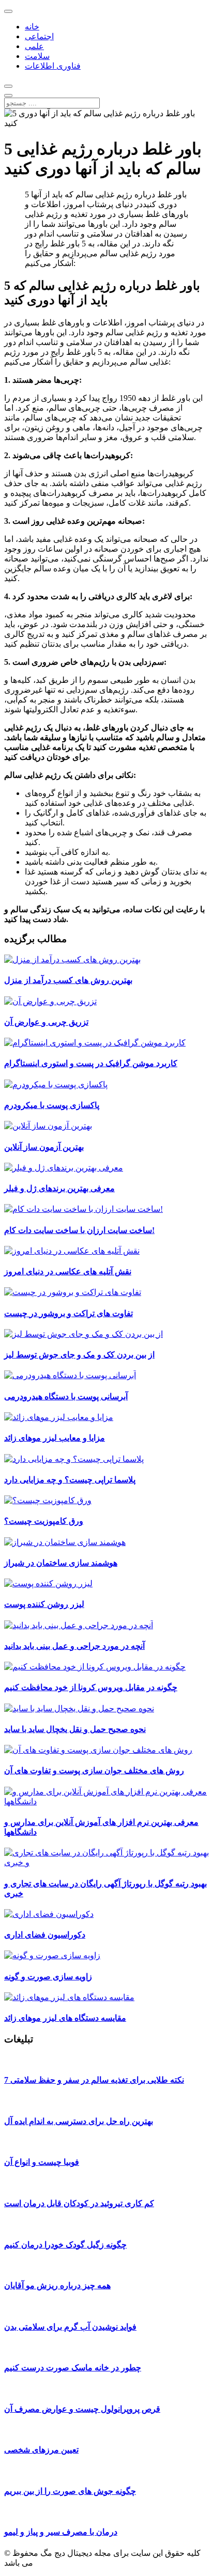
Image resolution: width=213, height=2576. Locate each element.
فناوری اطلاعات (53, 66)
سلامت (37, 56)
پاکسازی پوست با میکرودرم (52, 1105)
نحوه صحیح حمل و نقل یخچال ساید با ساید (75, 1729)
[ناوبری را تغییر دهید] (8, 11)
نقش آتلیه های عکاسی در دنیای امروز (68, 1271)
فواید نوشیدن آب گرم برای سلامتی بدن (70, 2327)
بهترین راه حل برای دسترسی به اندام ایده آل (79, 2121)
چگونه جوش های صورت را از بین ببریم (70, 2491)
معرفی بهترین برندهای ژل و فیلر (59, 1188)
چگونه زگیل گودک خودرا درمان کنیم (65, 2245)
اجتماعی (39, 36)
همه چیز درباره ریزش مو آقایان (57, 2285)
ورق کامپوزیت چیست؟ (44, 1521)
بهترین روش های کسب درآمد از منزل (68, 980)
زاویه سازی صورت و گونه (48, 1977)
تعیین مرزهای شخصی (41, 2450)
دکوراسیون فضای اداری (45, 1935)
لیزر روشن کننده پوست (44, 1604)
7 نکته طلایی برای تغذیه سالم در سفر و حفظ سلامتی (94, 2080)
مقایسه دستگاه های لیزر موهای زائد (65, 2018)
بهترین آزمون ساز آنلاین (44, 1147)
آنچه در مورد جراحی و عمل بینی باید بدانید (74, 1646)
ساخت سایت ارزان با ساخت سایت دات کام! (79, 1230)
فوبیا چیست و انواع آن (42, 2162)
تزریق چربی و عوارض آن (46, 1022)
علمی (34, 46)
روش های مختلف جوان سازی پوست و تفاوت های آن (94, 1770)
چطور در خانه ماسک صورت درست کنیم (73, 2368)
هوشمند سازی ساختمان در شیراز (61, 1563)
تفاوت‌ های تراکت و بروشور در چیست (69, 1313)
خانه (32, 27)
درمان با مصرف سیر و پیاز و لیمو (61, 2532)
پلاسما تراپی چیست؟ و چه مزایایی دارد (70, 1480)
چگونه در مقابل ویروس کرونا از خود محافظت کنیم (91, 1687)
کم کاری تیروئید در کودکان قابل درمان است (79, 2203)
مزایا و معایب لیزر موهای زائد (55, 1438)
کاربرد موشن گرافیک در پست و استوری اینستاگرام (91, 1063)
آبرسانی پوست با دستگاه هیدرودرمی (66, 1396)
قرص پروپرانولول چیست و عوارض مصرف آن (82, 2409)
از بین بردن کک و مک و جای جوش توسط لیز (79, 1355)
